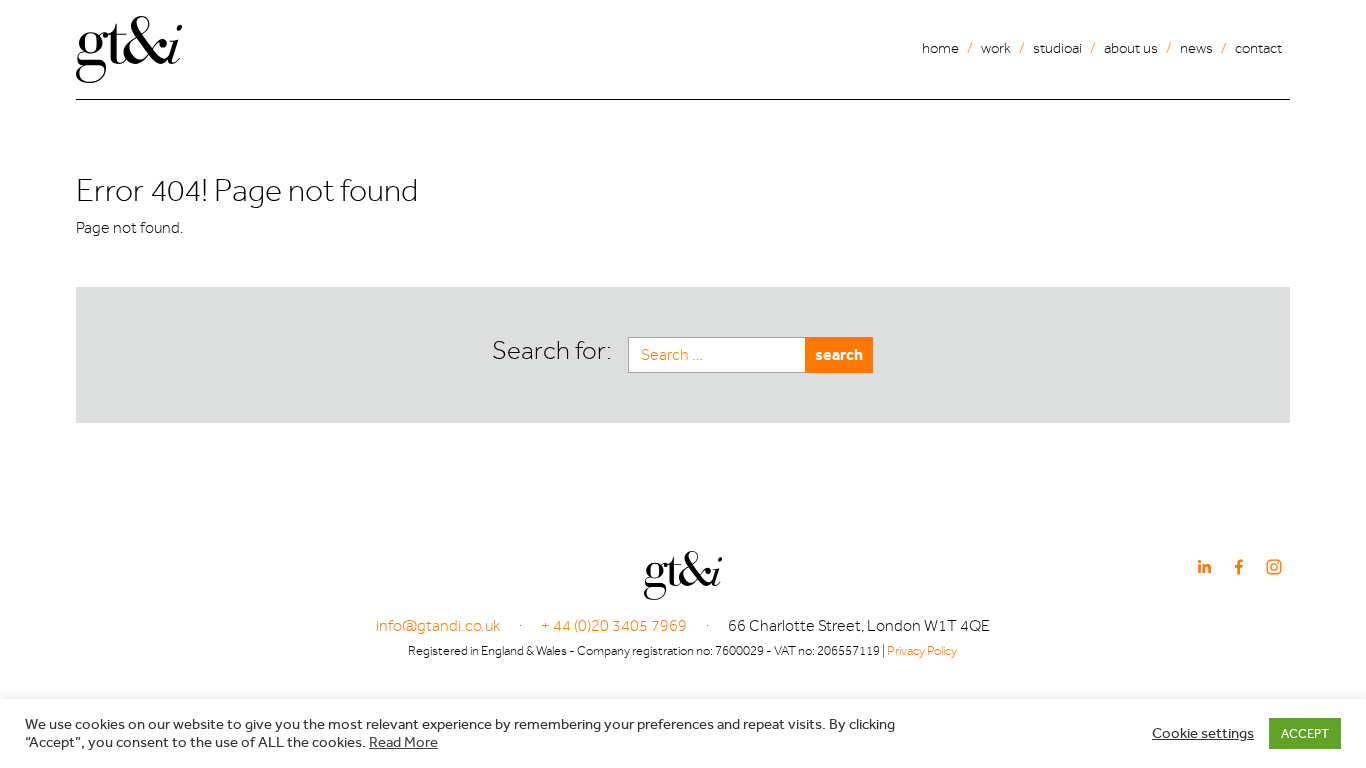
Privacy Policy (922, 650)
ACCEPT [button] (1305, 733)
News (1196, 48)
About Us (1131, 48)
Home (940, 48)
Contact (1258, 48)
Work (996, 48)
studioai (1057, 48)
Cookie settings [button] (1203, 733)
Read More (403, 742)
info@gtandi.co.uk (438, 626)
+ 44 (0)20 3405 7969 (614, 626)
